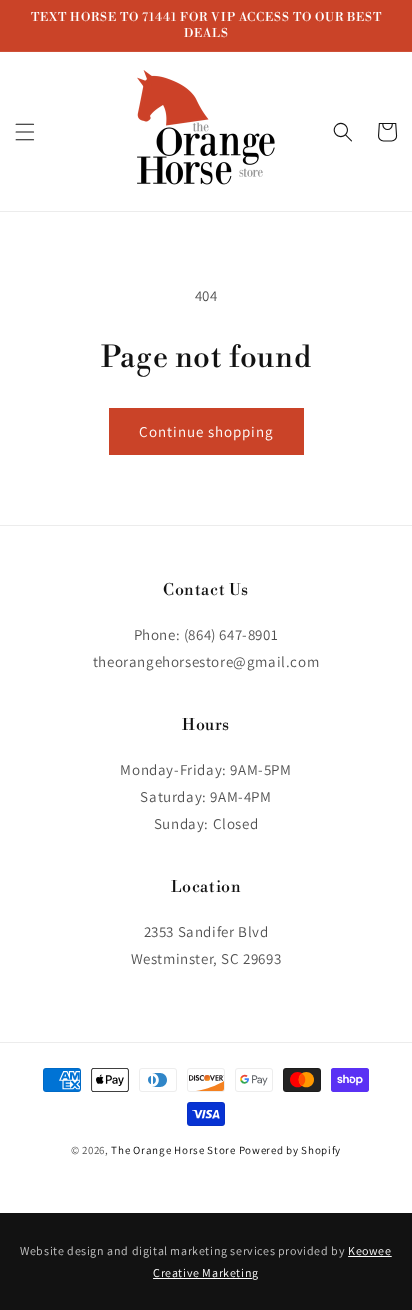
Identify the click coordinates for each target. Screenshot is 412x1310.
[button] (25, 132)
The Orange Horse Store (173, 1150)
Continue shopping (206, 431)
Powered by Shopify (290, 1150)
